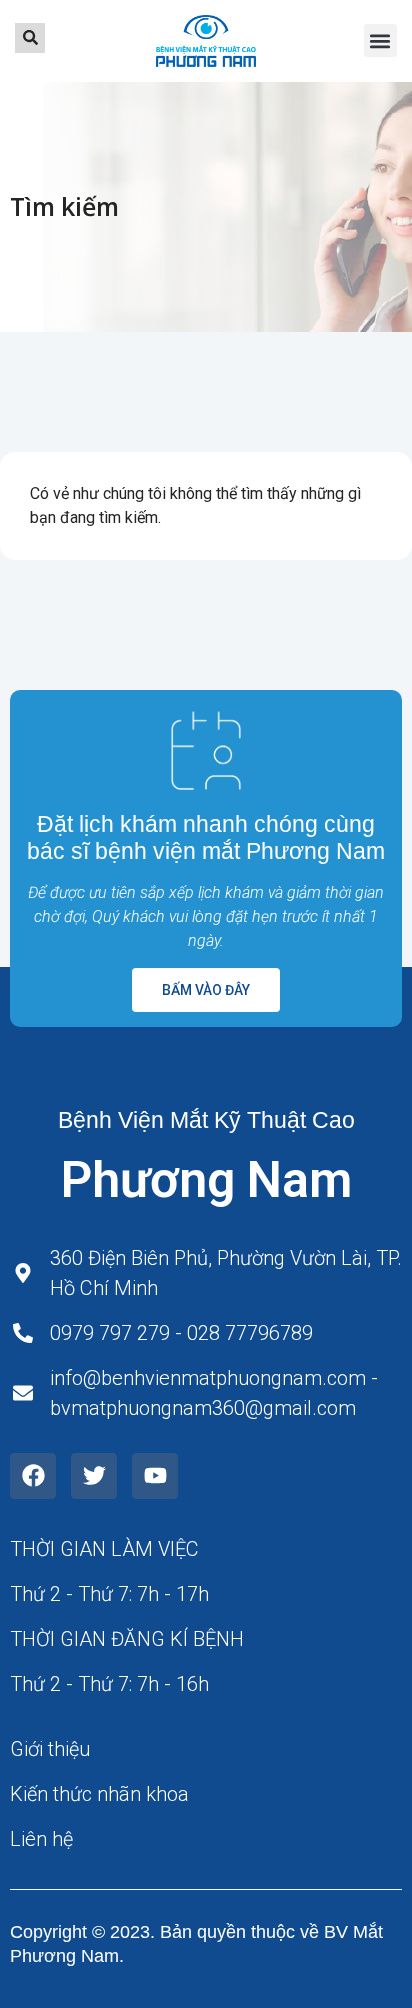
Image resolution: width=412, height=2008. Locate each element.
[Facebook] (33, 1476)
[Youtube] (155, 1476)
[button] (380, 40)
